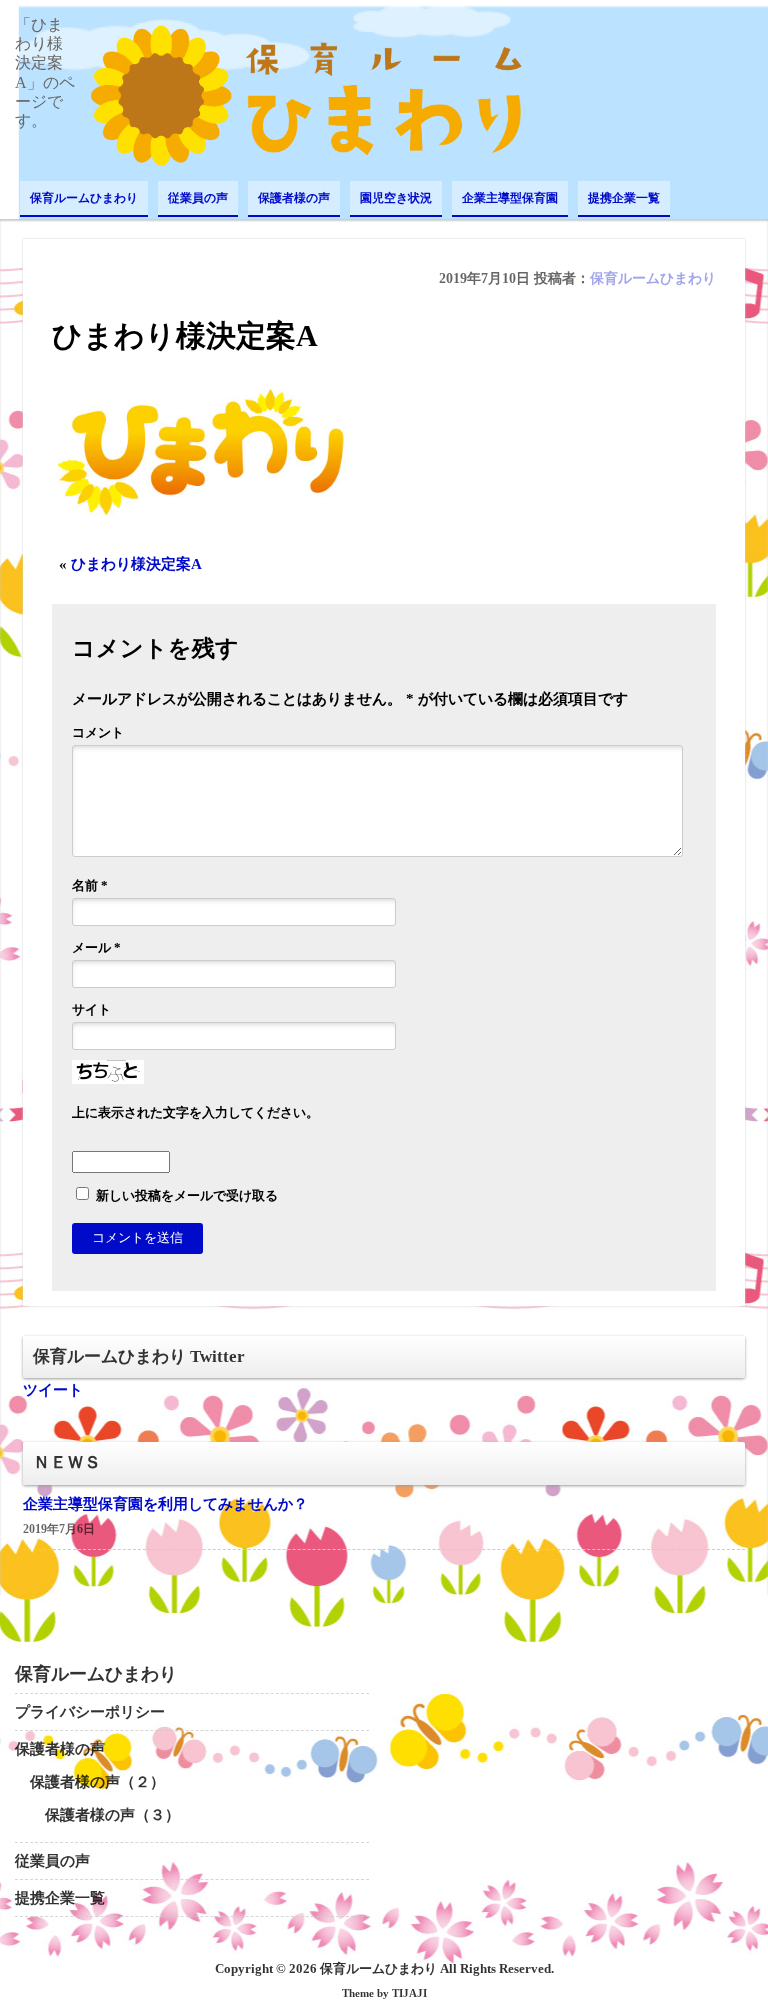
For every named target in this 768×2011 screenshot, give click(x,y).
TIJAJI (409, 1993)
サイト (91, 1010)
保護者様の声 (294, 198)
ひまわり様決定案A (136, 564)
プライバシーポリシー (90, 1712)
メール (96, 948)
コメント (98, 733)
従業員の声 (198, 198)
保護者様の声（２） (97, 1782)
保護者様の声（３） (112, 1815)
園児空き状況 (396, 198)
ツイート (53, 1390)
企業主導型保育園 (510, 198)
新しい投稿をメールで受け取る (187, 1196)
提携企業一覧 (624, 198)
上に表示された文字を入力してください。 (195, 1113)
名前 (90, 886)
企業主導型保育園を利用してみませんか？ (165, 1504)
